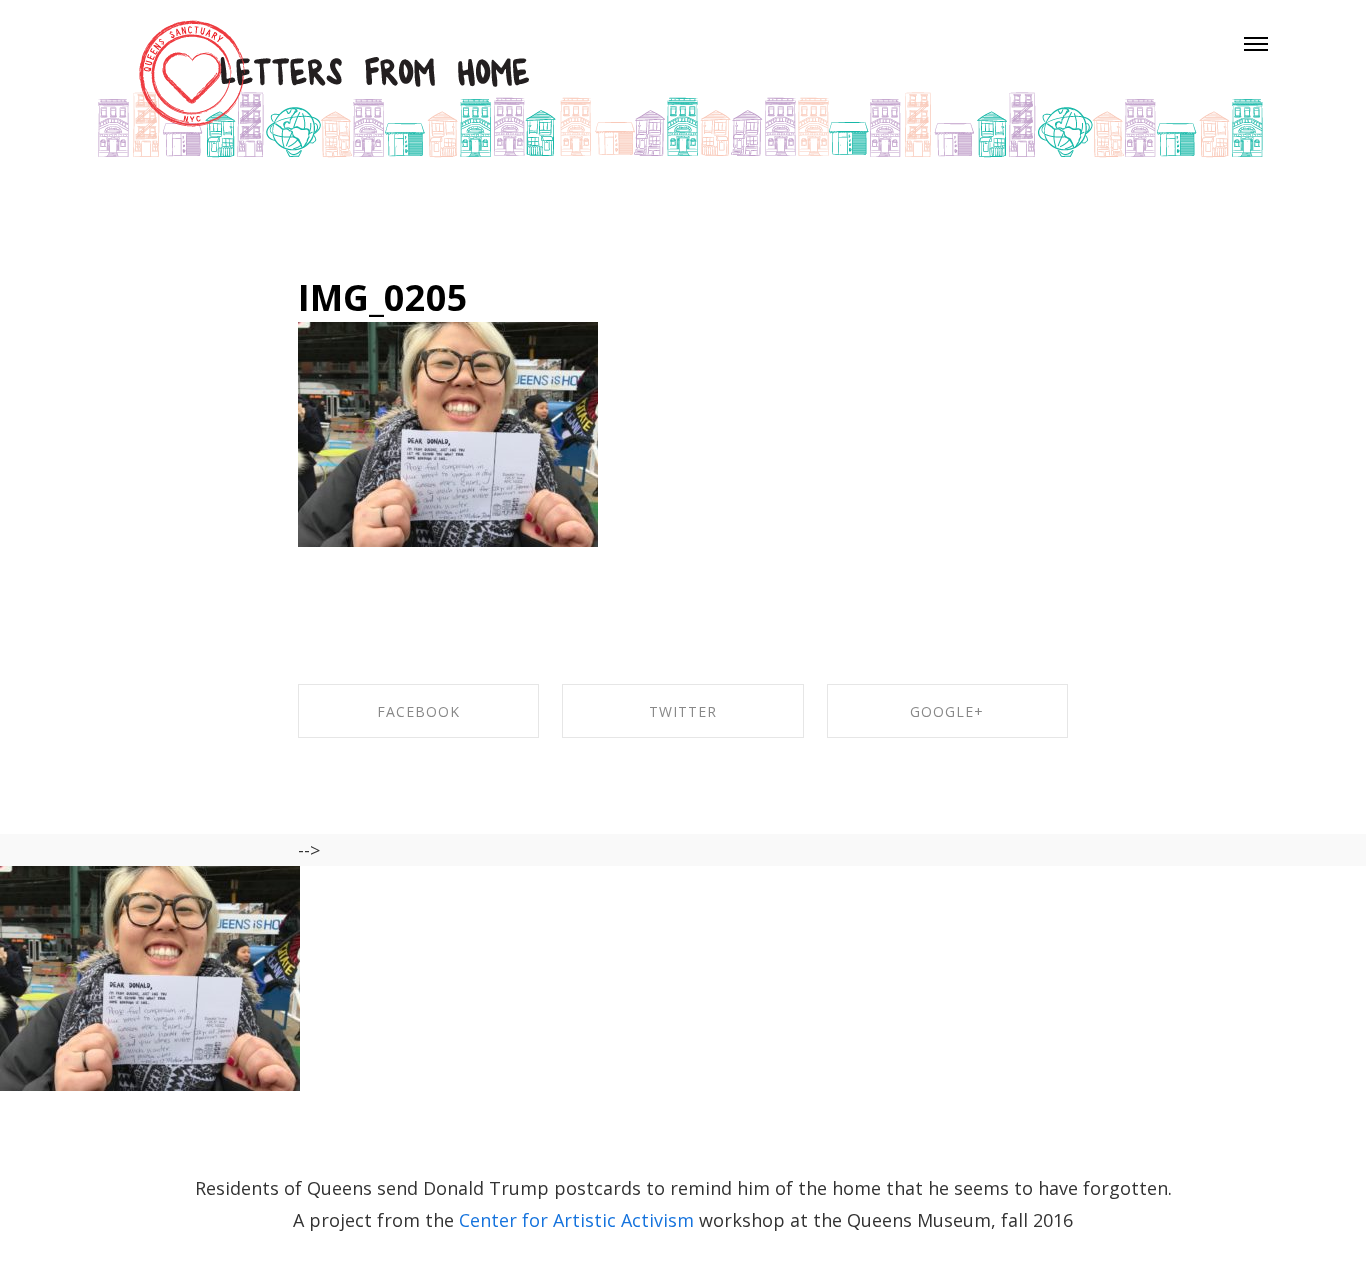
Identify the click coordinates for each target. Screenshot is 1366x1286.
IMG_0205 (383, 297)
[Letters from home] (680, 87)
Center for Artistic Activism (579, 1220)
